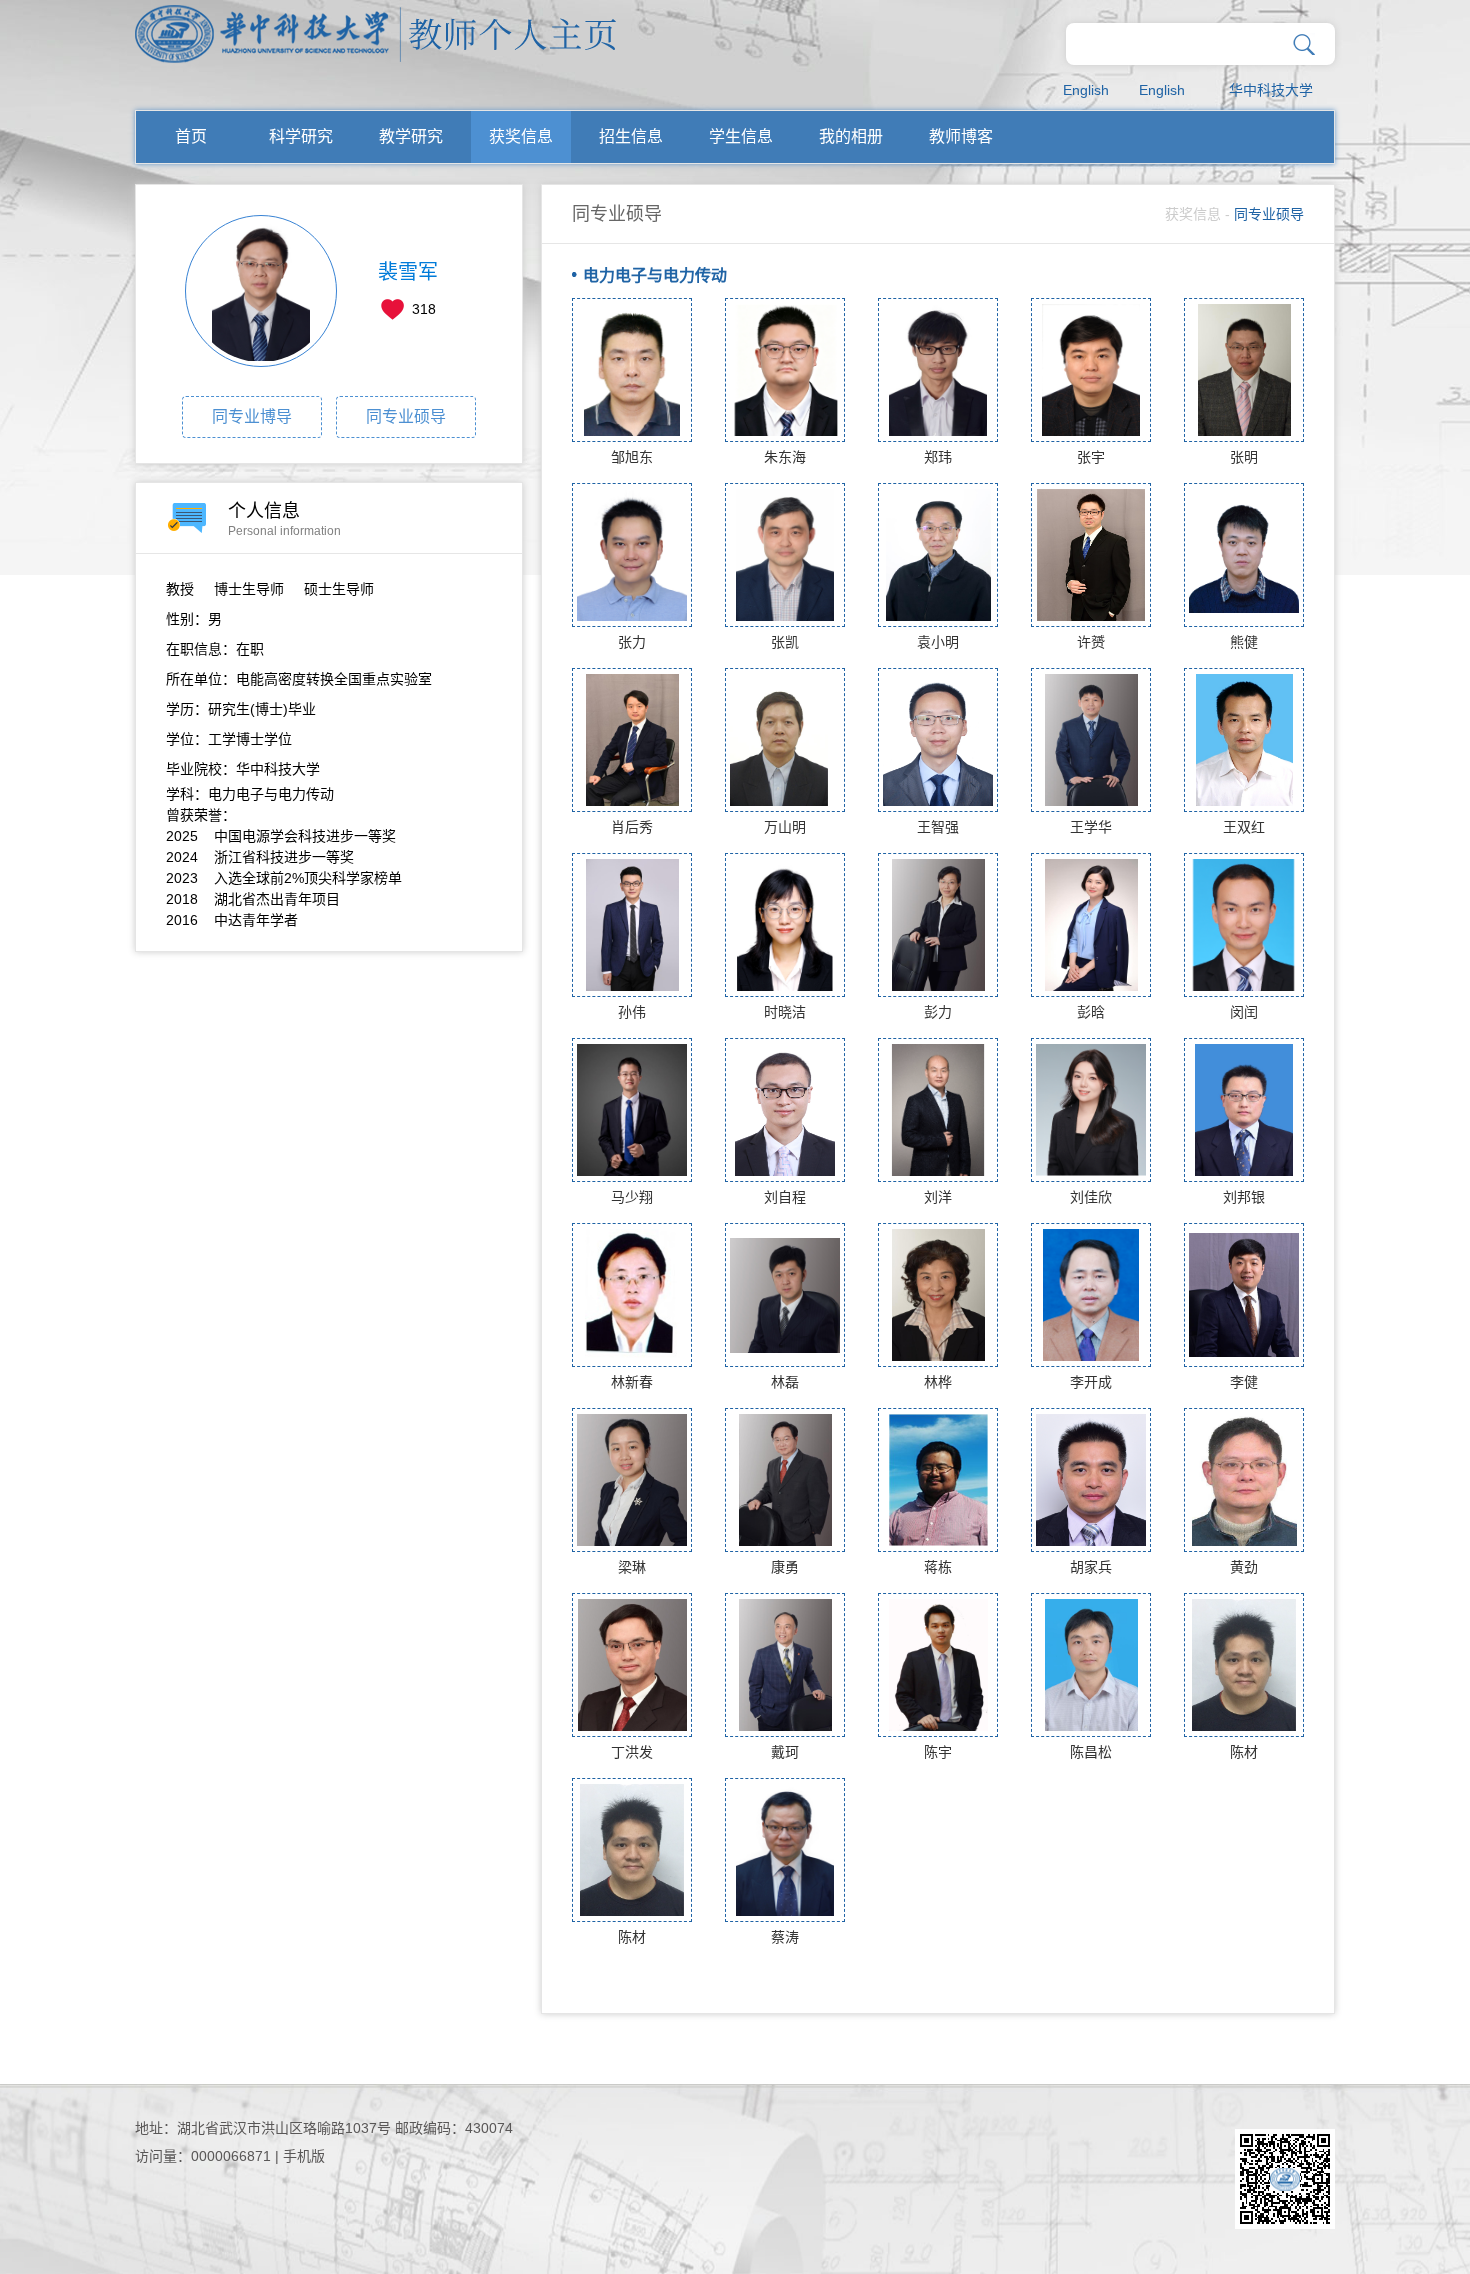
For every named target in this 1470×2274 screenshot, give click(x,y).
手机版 (304, 2156)
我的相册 (851, 136)
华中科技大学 (1271, 90)
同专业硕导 (406, 416)
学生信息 (741, 136)
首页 (191, 136)
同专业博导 (252, 416)
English (1086, 90)
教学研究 (411, 136)
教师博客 (961, 136)
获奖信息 (521, 136)
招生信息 (631, 136)
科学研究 (301, 136)
